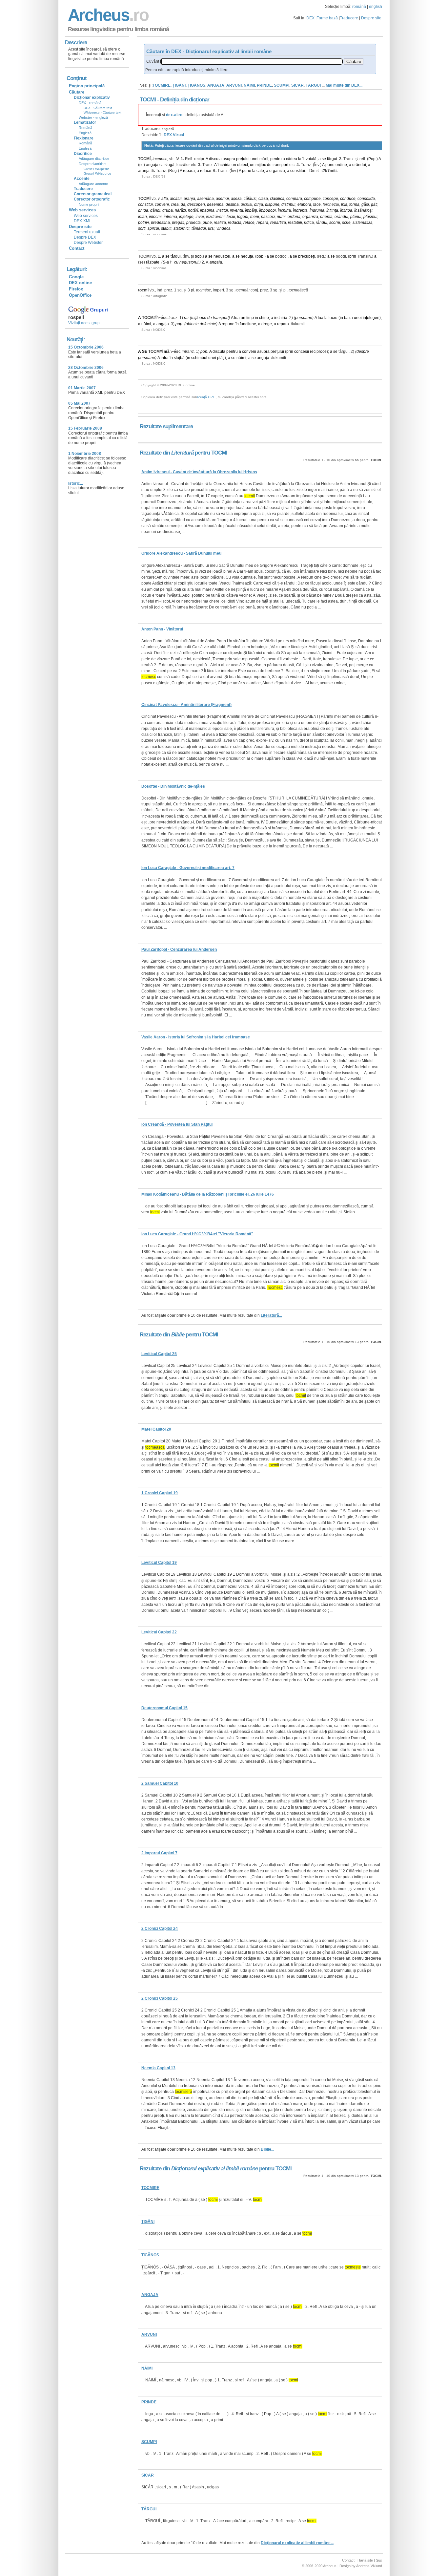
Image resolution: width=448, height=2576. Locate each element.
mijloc (261, 165)
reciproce (318, 351)
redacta (235, 223)
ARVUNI (234, 85)
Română (85, 128)
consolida (366, 199)
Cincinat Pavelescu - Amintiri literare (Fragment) (186, 705)
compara (294, 199)
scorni (335, 223)
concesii (302, 351)
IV (177, 159)
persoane (304, 318)
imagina (207, 210)
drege (267, 324)
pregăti (178, 223)
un (234, 165)
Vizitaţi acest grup (84, 323)
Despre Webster (88, 243)
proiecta (193, 223)
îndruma (317, 210)
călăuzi (250, 199)
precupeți (306, 256)
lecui (231, 217)
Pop (372, 159)
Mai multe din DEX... (344, 85)
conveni (162, 204)
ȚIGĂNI (179, 85)
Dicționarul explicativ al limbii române (214, 2169)
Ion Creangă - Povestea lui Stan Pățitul (177, 1124)
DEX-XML (83, 221)
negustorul (189, 262)
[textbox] (252, 62)
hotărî (193, 210)
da (183, 204)
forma (354, 204)
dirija (259, 204)
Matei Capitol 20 (156, 1429)
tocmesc (160, 159)
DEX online (80, 283)
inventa (236, 210)
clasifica (277, 199)
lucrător (183, 165)
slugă (170, 165)
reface (206, 171)
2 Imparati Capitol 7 (159, 1853)
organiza (277, 171)
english (376, 7)
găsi (365, 204)
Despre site (371, 18)
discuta (215, 159)
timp (250, 318)
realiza (220, 223)
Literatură (182, 453)
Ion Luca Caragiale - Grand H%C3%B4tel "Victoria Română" (197, 1234)
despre (363, 351)
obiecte (192, 324)
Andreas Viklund (369, 2566)
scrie (346, 223)
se (324, 159)
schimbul (199, 358)
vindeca (224, 228)
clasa (263, 199)
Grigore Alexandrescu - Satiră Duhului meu (181, 553)
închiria (224, 165)
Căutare (77, 92)
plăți (221, 358)
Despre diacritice (92, 164)
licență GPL (206, 397)
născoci (268, 217)
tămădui (199, 228)
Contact (77, 248)
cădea (292, 159)
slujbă (179, 358)
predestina (160, 223)
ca (162, 165)
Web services (86, 216)
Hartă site (365, 2560)
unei (255, 159)
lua (237, 318)
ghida (143, 210)
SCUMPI (282, 85)
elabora (304, 204)
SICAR (297, 85)
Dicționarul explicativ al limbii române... (297, 2543)
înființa (332, 210)
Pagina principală (87, 86)
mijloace (199, 318)
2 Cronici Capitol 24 (160, 1928)
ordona (294, 217)
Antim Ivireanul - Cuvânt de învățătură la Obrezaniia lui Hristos (199, 472)
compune (312, 199)
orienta (326, 217)
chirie (264, 318)
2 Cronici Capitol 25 (160, 1998)
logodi (243, 217)
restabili (295, 223)
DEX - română (90, 103)
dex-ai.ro (174, 115)
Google (76, 277)
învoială (309, 159)
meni (255, 217)
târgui (332, 159)
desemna (215, 204)
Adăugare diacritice (94, 159)
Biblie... (267, 2149)
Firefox (76, 289)
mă (167, 351)
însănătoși (363, 210)
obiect (243, 165)
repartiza (278, 223)
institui (222, 210)
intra (165, 358)
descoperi (196, 204)
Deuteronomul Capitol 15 (164, 1708)
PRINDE (264, 85)
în (256, 318)
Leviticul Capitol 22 (159, 1632)
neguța (247, 256)
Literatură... (271, 1315)
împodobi (267, 210)
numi (281, 217)
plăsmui (370, 217)
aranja (144, 171)
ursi (211, 228)
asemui (222, 199)
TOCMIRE (162, 85)
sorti (142, 228)
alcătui (176, 199)
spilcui (153, 228)
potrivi (143, 223)
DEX (310, 18)
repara (189, 171)
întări (143, 217)
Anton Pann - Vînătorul (162, 629)
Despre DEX (85, 237)
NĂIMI (249, 85)
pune (330, 165)
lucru (333, 318)
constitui (298, 171)
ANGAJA (216, 85)
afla (165, 199)
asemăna (205, 199)
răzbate (153, 262)
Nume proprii (89, 204)
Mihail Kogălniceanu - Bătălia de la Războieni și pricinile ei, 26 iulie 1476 (208, 1194)
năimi (146, 324)
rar (186, 318)
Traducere (349, 18)
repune (228, 324)
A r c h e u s (107, 15)
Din (312, 171)
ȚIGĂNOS (196, 85)
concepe (330, 199)
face (317, 204)
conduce (348, 199)
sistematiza (363, 223)
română (359, 7)
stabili (166, 228)
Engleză (85, 133)
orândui (359, 165)
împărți (251, 210)
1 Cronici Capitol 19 (160, 1493)
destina (232, 204)
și (357, 159)
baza (348, 318)
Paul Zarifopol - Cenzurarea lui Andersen (179, 949)
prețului (243, 159)
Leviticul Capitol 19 (159, 1563)
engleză (168, 129)
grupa (168, 210)
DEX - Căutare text (98, 108)
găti (374, 204)
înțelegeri (371, 318)
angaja (152, 165)
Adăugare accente (93, 184)
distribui (288, 204)
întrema (170, 217)
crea (175, 204)
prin (353, 256)
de (269, 165)
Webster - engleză (93, 117)
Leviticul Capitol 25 (159, 1354)
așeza (236, 199)
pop (198, 256)
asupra (229, 159)
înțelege (186, 217)
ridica (309, 223)
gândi (155, 210)
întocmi (155, 217)
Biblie (178, 1335)
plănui (356, 217)
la (300, 159)
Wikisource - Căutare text (102, 112)
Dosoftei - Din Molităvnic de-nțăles (173, 786)
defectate (208, 324)
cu (176, 262)
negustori (222, 256)
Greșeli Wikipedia (97, 169)
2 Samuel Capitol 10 (160, 1783)
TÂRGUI (313, 85)
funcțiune (248, 324)
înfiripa (346, 210)
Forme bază (327, 18)
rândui (322, 223)
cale (260, 171)
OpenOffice (80, 295)
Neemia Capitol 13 (158, 2068)
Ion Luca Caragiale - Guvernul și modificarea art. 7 (188, 868)
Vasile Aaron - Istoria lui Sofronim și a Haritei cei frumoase (196, 1037)
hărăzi (180, 210)
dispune (272, 204)
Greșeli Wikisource (97, 173)
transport (280, 165)
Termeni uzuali (87, 232)
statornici (182, 228)
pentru (276, 159)
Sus (379, 2560)
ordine (341, 165)
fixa (344, 204)
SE (145, 351)
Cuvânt (153, 61)
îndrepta (300, 210)
